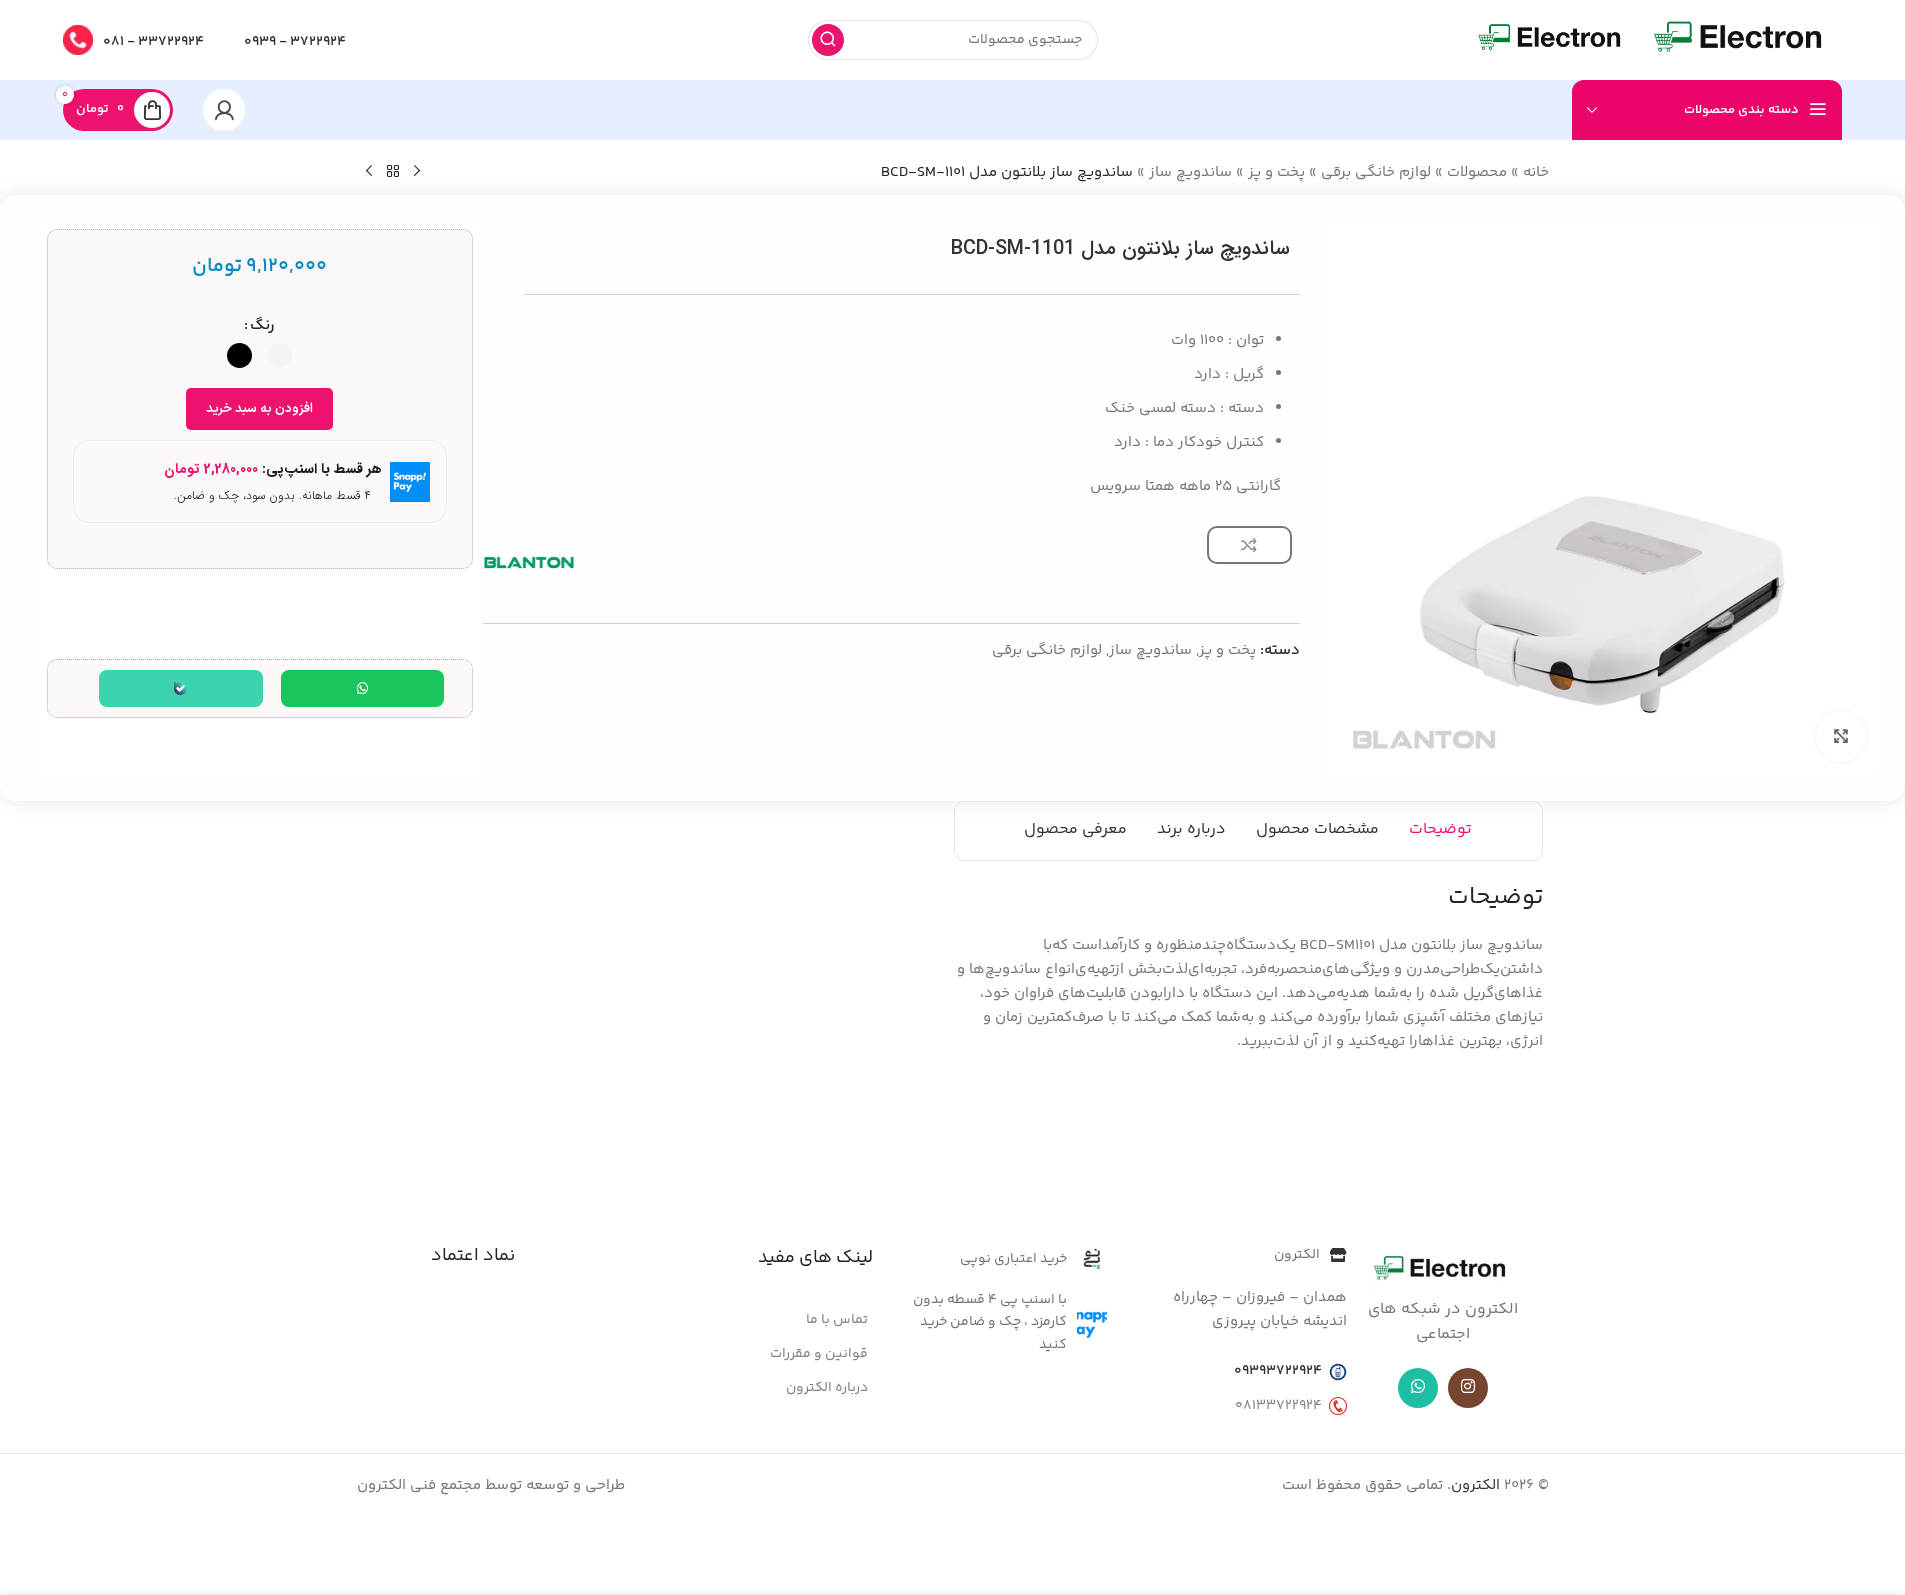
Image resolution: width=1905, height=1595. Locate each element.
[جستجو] (828, 40)
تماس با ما (837, 1320)
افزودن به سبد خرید (259, 409)
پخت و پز (1276, 172)
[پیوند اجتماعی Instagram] (1468, 1388)
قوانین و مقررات (819, 1354)
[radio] (279, 355)
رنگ (262, 325)
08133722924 (1278, 1406)
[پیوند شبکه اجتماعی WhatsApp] (1418, 1388)
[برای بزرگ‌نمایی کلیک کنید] (1841, 736)
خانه (1536, 172)
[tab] (1440, 831)
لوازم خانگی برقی (1376, 172)
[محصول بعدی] (369, 172)
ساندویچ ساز (1190, 172)
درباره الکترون (827, 1388)
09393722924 (1278, 1371)
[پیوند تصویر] (1442, 1270)
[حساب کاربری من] (224, 110)
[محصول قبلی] (417, 172)
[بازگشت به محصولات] (393, 172)
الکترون (1475, 1485)
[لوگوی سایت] (1740, 39)
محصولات (1477, 172)
